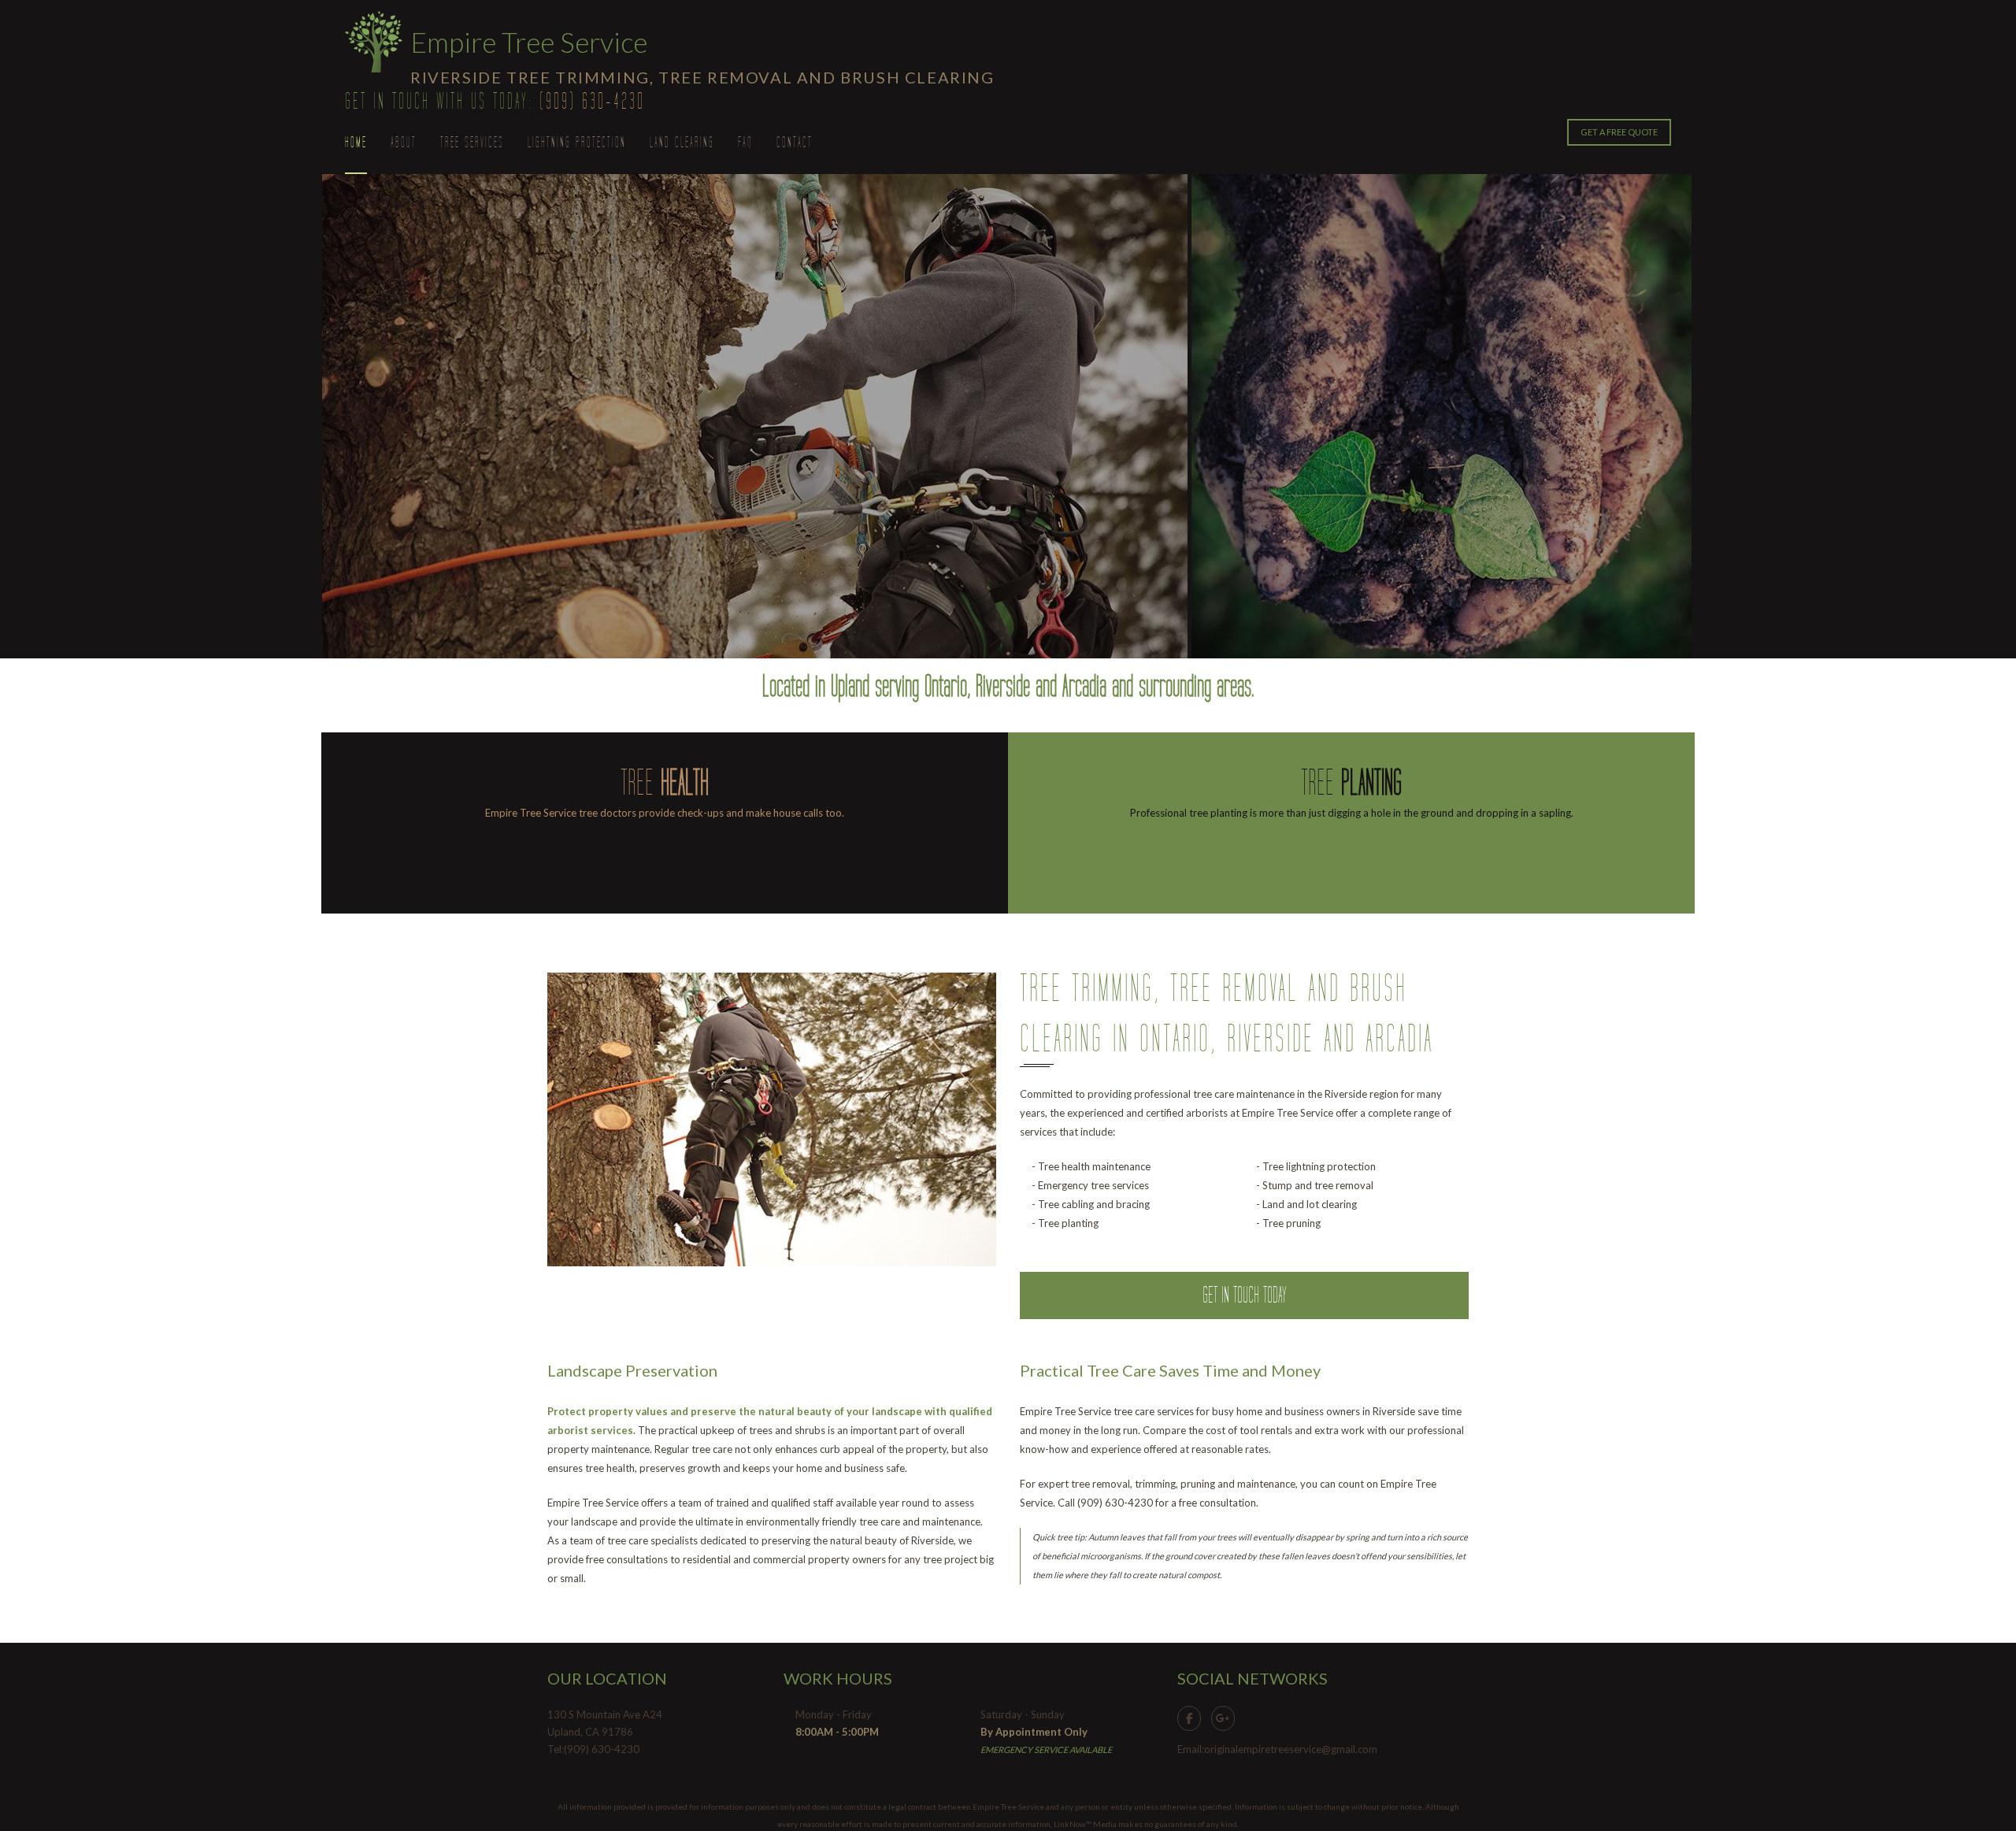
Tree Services (472, 143)
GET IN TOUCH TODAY (1245, 1295)
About (404, 143)
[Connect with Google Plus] (1227, 1717)
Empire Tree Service (529, 42)
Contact (795, 143)
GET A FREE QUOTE (1619, 132)
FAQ (745, 143)
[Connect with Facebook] (1193, 1717)
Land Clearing (682, 143)
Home (356, 143)
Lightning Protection (577, 143)
